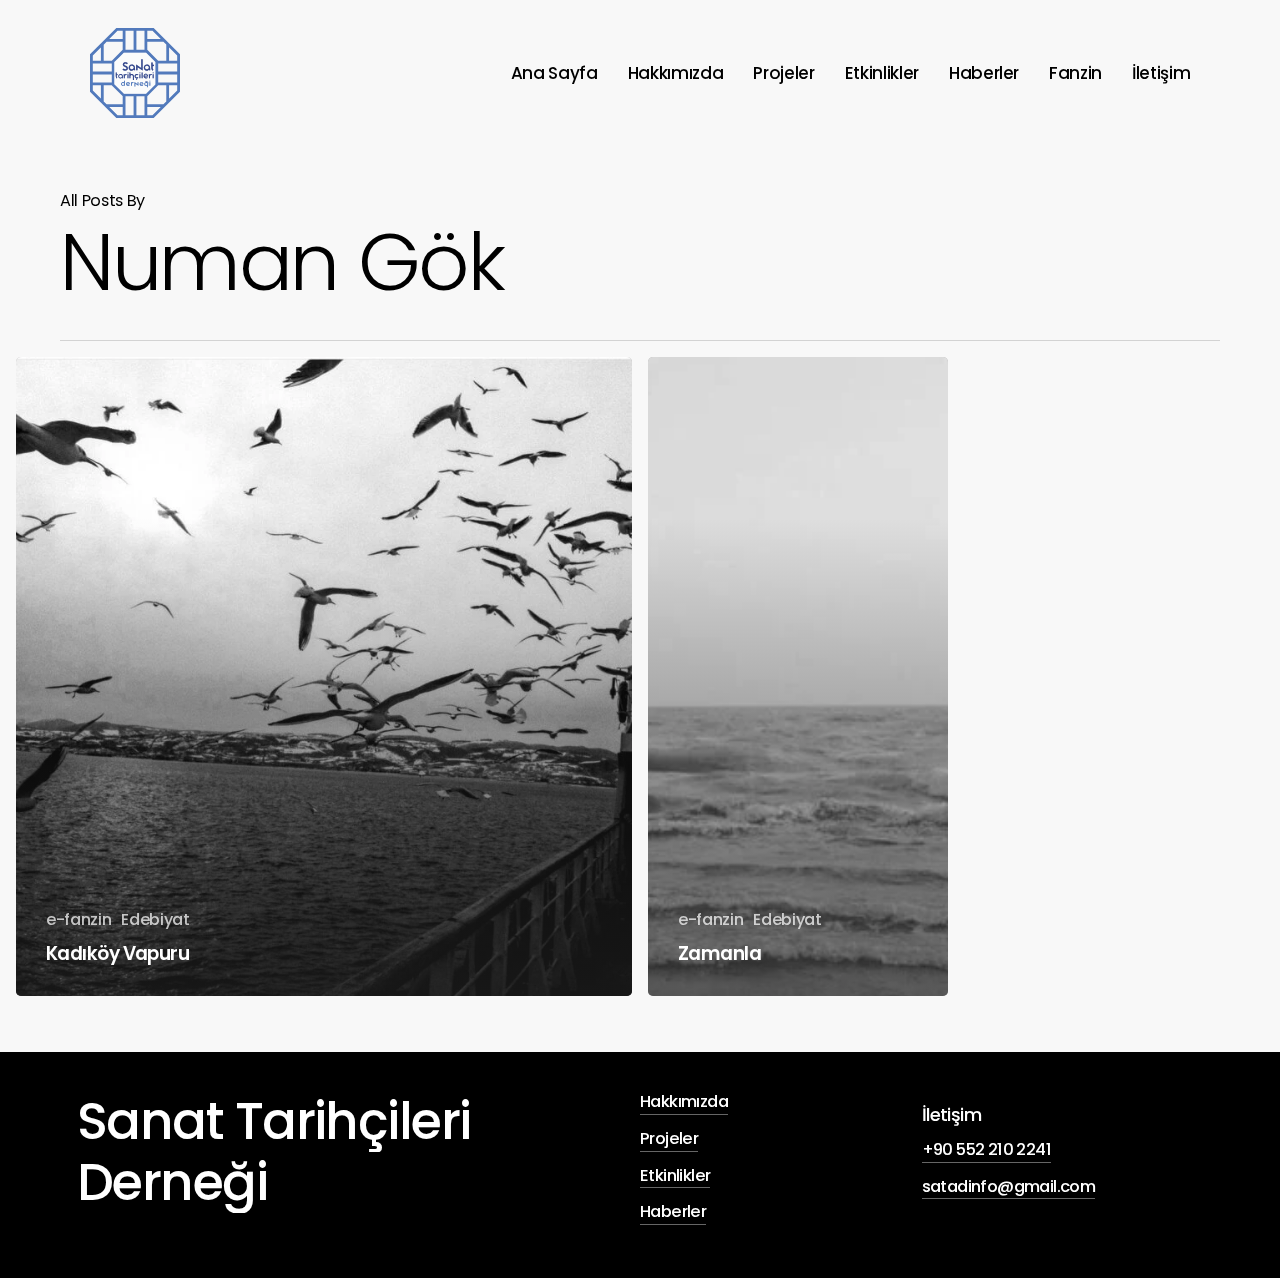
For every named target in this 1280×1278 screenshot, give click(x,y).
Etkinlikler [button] (675, 1175)
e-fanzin (78, 919)
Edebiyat (155, 919)
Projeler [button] (669, 1138)
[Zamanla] (798, 676)
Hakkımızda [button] (684, 1101)
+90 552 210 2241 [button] (986, 1149)
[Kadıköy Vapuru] (324, 676)
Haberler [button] (673, 1211)
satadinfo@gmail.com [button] (1009, 1186)
